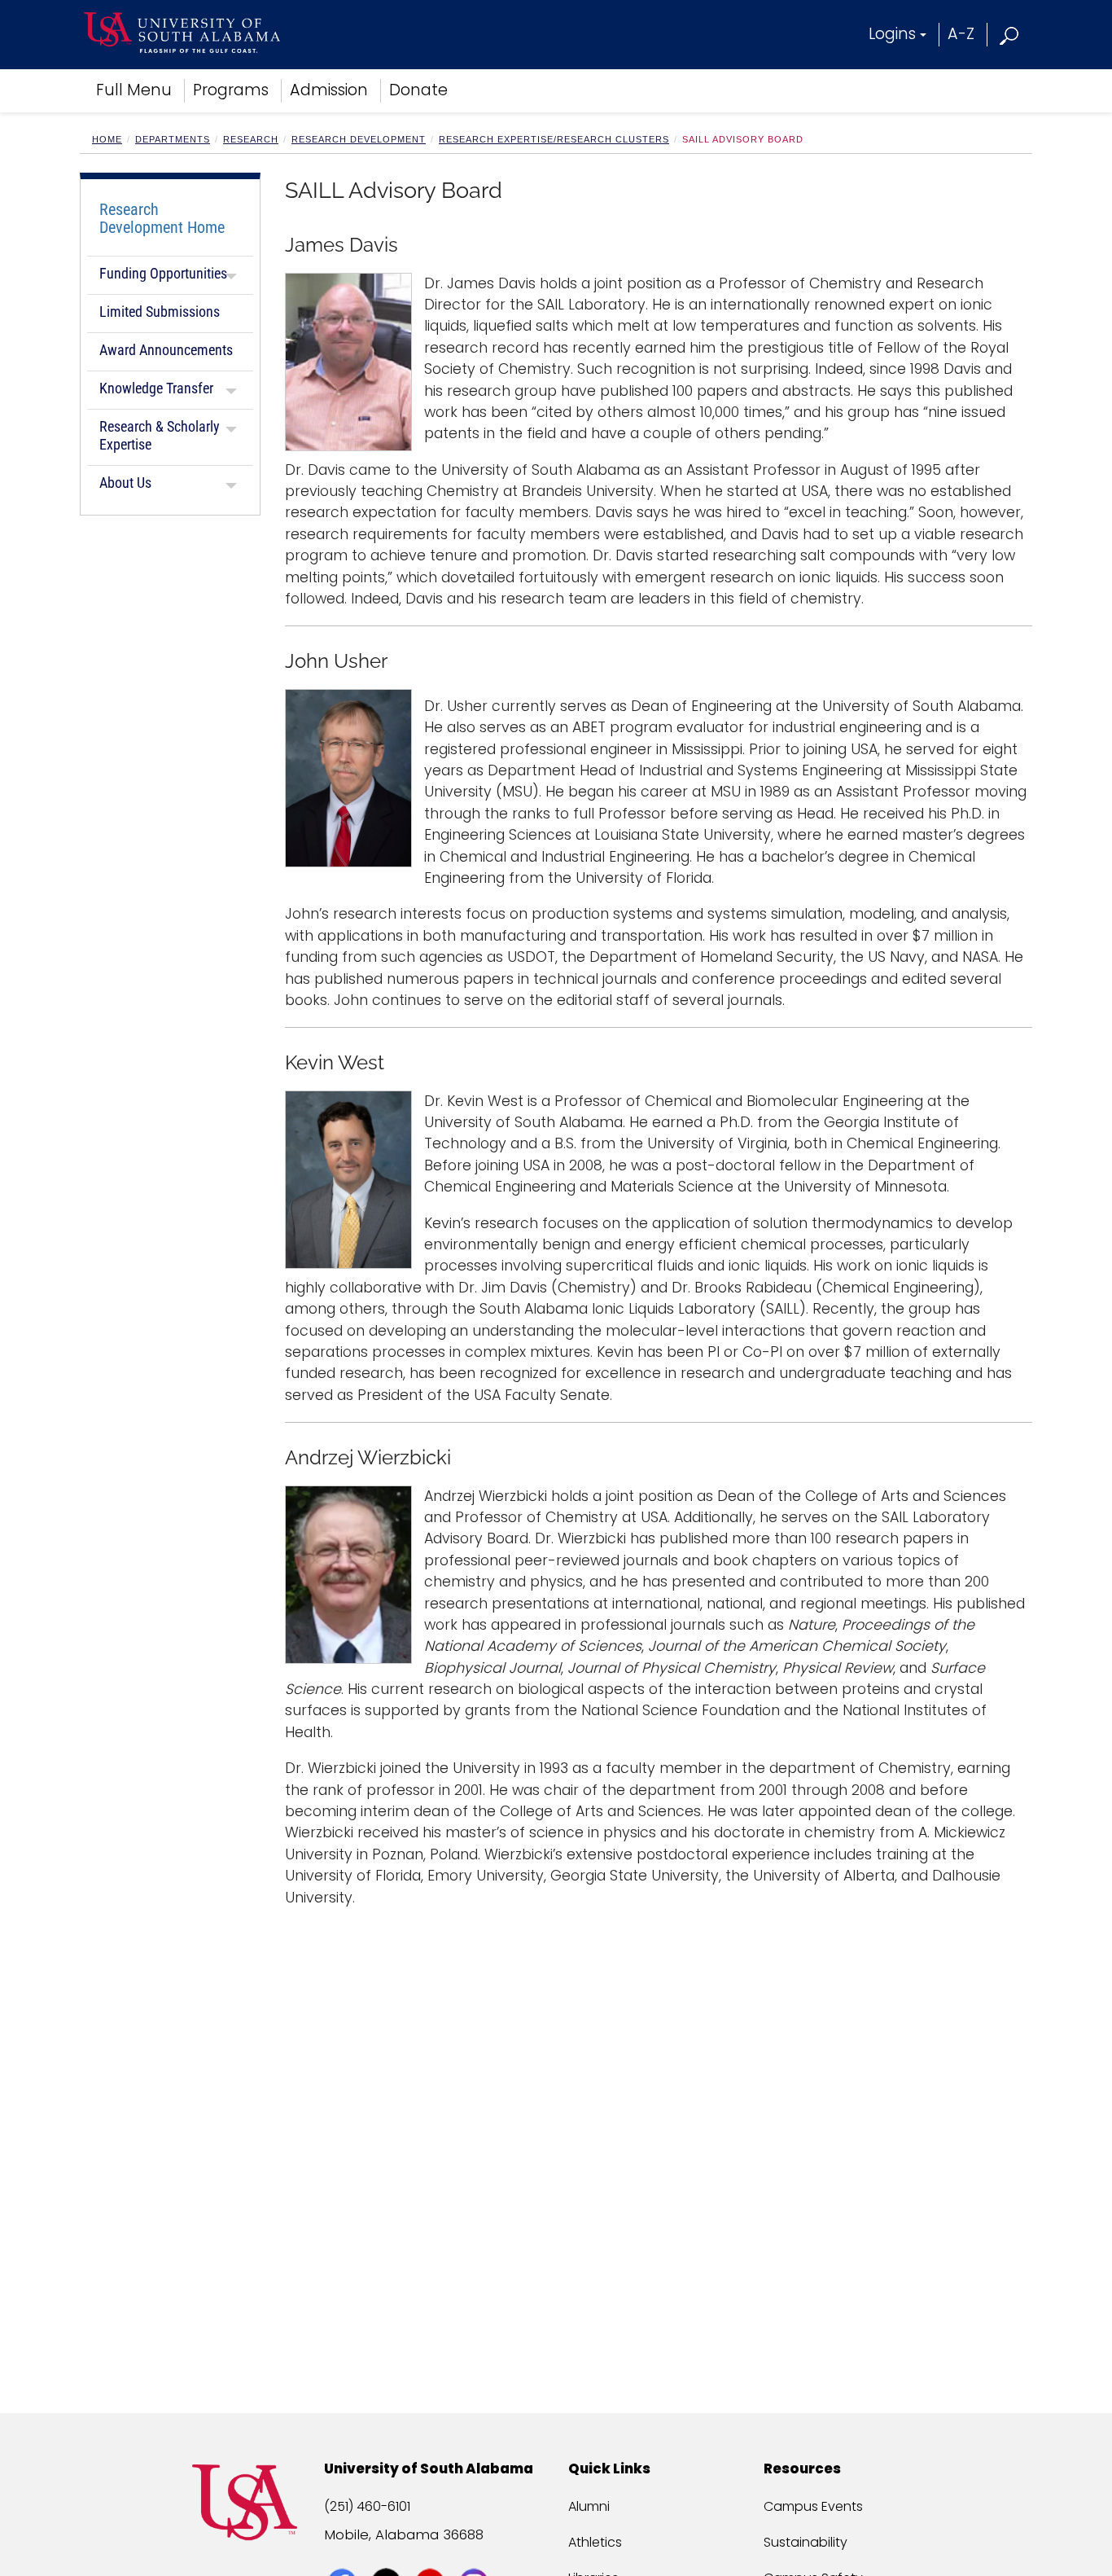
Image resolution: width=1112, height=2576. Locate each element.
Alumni (589, 2506)
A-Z (961, 34)
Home (107, 139)
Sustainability (806, 2542)
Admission (329, 90)
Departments (173, 139)
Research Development (359, 139)
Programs (231, 90)
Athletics (595, 2542)
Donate (418, 90)
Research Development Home (162, 218)
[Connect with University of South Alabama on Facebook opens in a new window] (344, 2553)
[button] (1010, 34)
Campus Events (813, 2506)
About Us (125, 483)
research (251, 139)
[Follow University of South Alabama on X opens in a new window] (388, 2553)
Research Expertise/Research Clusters (554, 139)
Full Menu (134, 90)
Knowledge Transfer (156, 388)
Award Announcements (166, 350)
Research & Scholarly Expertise (160, 435)
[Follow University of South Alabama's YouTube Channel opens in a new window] (432, 2553)
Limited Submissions (160, 312)
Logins (892, 34)
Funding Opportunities (163, 273)
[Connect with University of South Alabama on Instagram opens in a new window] (476, 2553)
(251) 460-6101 (367, 2506)
